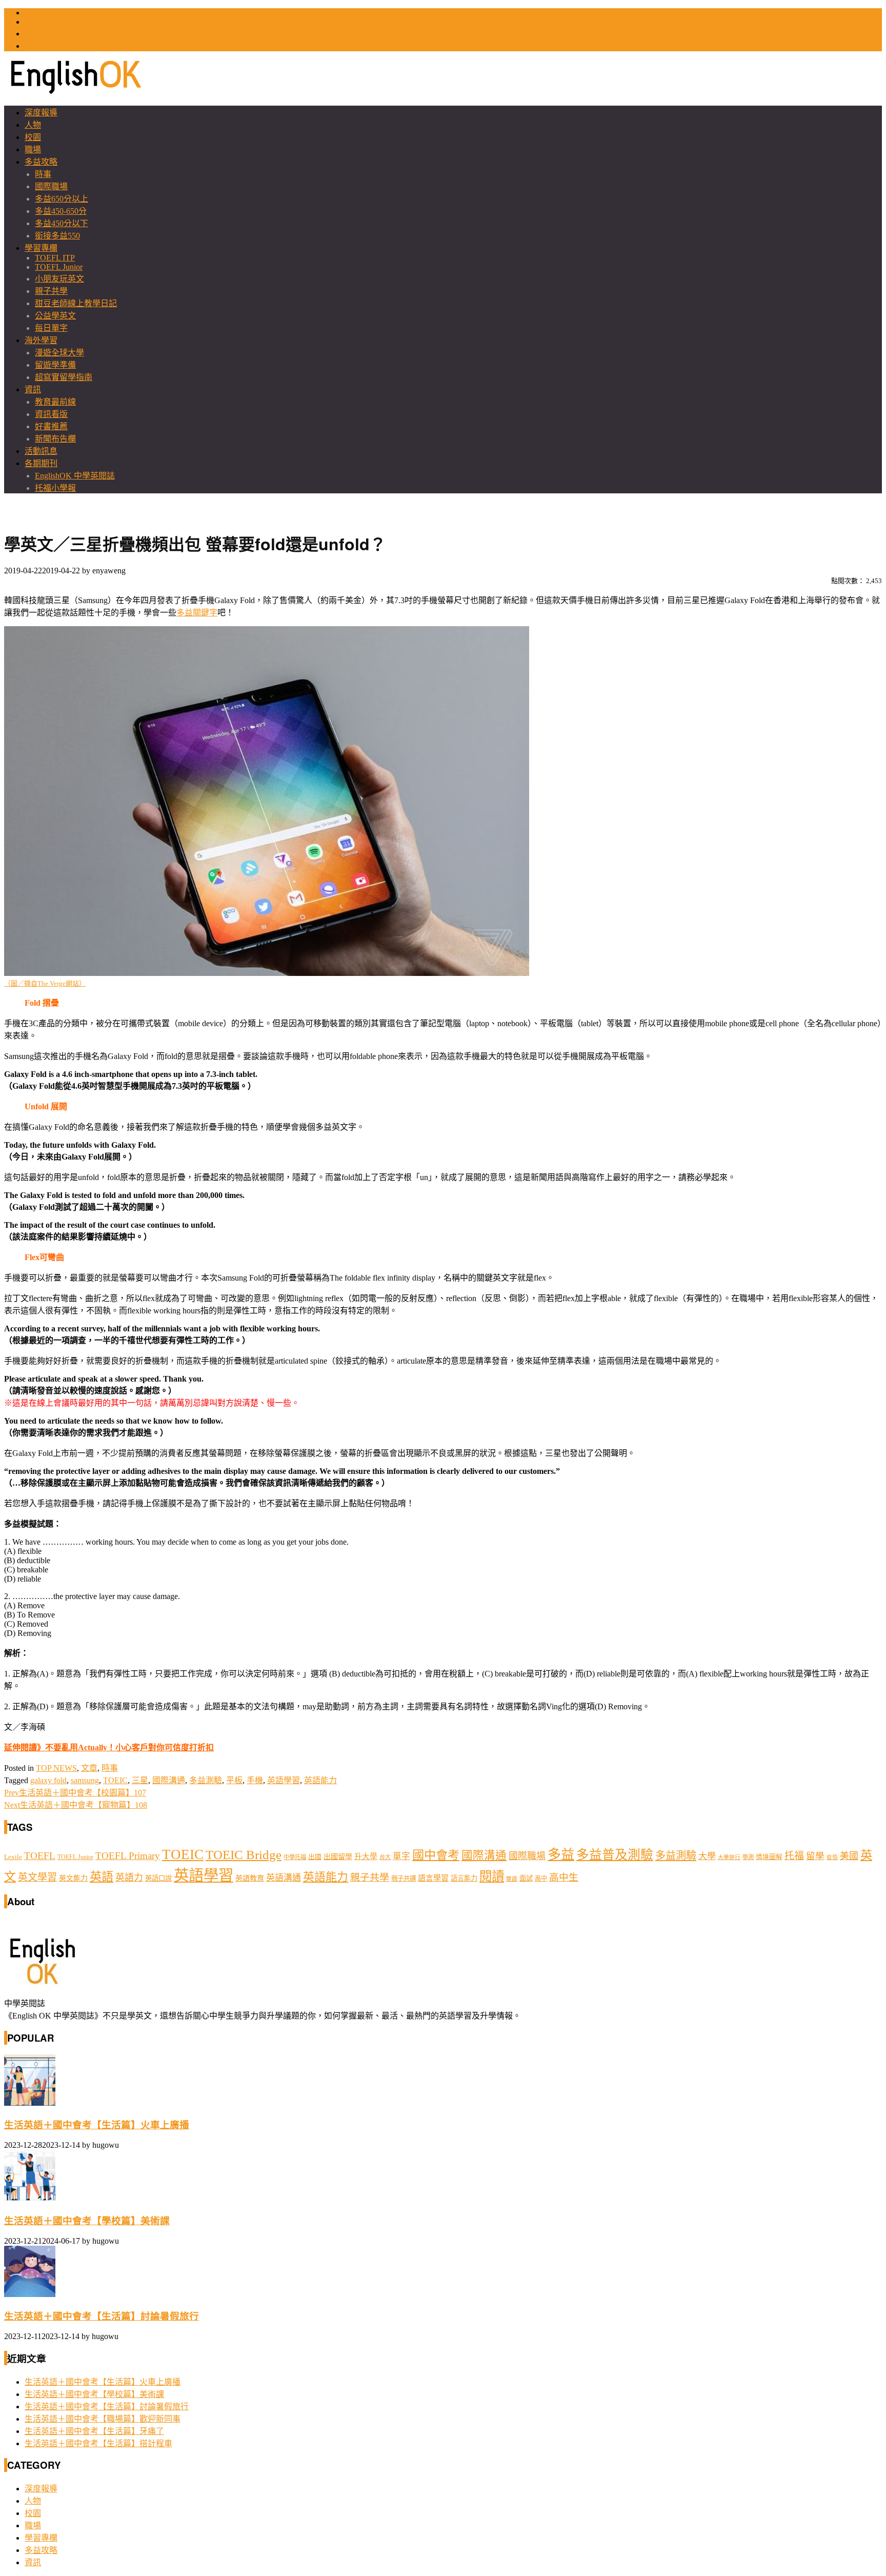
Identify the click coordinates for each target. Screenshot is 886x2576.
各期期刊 (41, 463)
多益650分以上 (62, 199)
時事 (43, 174)
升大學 (366, 1856)
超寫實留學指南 (64, 377)
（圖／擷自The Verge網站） (45, 984)
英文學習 (37, 1877)
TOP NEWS (56, 1768)
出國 (315, 1857)
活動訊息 (41, 451)
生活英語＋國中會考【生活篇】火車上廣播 (97, 2125)
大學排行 (729, 1857)
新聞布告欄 (55, 439)
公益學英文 (55, 316)
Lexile (13, 1857)
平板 (234, 1780)
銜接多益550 (57, 236)
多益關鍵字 (197, 613)
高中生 (564, 1877)
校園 (33, 137)
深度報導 (41, 113)
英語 (102, 1876)
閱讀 (492, 1876)
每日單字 (51, 328)
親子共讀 (404, 1879)
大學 (707, 1856)
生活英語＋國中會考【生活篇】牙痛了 (94, 2431)
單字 (401, 1856)
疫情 (832, 1857)
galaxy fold (48, 1780)
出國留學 (338, 1856)
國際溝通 (169, 1780)
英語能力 (320, 1780)
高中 (541, 1879)
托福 (794, 1856)
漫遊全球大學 (59, 353)
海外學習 (41, 340)
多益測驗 (206, 1780)
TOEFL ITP (55, 258)
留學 (815, 1856)
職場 (33, 149)
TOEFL (38, 22)
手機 (255, 1780)
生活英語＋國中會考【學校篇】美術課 (87, 2221)
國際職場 (51, 186)
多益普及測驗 (615, 1855)
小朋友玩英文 (59, 279)
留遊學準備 (55, 365)
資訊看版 (51, 414)
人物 (33, 125)
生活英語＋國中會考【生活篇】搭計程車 (98, 2443)
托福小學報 (55, 488)
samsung (85, 1780)
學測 (748, 1857)
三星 (140, 1780)
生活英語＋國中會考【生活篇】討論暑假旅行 (102, 2316)
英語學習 (284, 1780)
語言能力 (464, 1878)
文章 (89, 1768)
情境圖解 (769, 1857)
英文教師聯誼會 (53, 34)
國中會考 (436, 1855)
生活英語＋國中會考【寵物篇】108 (76, 1805)
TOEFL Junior (59, 267)
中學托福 (295, 1857)
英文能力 (73, 1878)
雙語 (512, 1879)
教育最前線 (55, 402)
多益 (561, 1855)
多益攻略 (41, 162)
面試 (526, 1878)
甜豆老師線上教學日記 (76, 303)
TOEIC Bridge (244, 1854)
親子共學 (51, 291)
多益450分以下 (62, 223)
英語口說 (158, 1878)
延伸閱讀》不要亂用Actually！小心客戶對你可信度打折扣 (109, 1748)
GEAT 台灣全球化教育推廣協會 (82, 46)
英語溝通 (284, 1878)
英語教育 (250, 1878)
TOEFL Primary (128, 1856)
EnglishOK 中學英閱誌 (75, 476)
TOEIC (37, 13)
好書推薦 (51, 426)
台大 (385, 1857)
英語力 (129, 1878)
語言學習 (433, 1878)
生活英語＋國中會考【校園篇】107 (75, 1793)
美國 (849, 1856)
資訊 (33, 390)
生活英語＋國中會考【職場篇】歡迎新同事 (103, 2419)
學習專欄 (41, 248)
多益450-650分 (61, 211)
